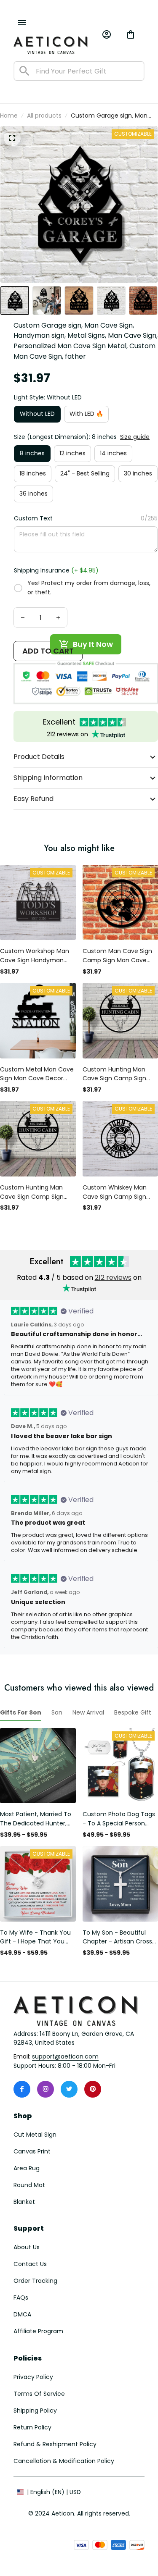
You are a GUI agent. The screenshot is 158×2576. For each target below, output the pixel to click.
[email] (65, 2057)
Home (9, 116)
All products (44, 116)
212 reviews (113, 1277)
